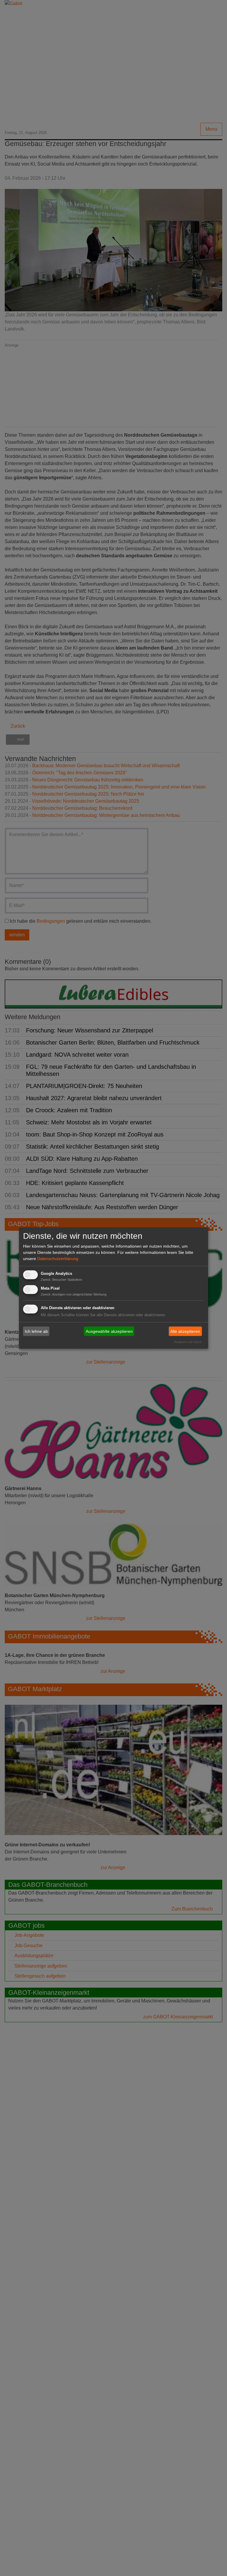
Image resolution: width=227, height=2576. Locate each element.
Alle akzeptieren (185, 1331)
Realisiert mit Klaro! (188, 1342)
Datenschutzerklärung (58, 1258)
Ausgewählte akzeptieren (109, 1331)
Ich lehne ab (36, 1331)
